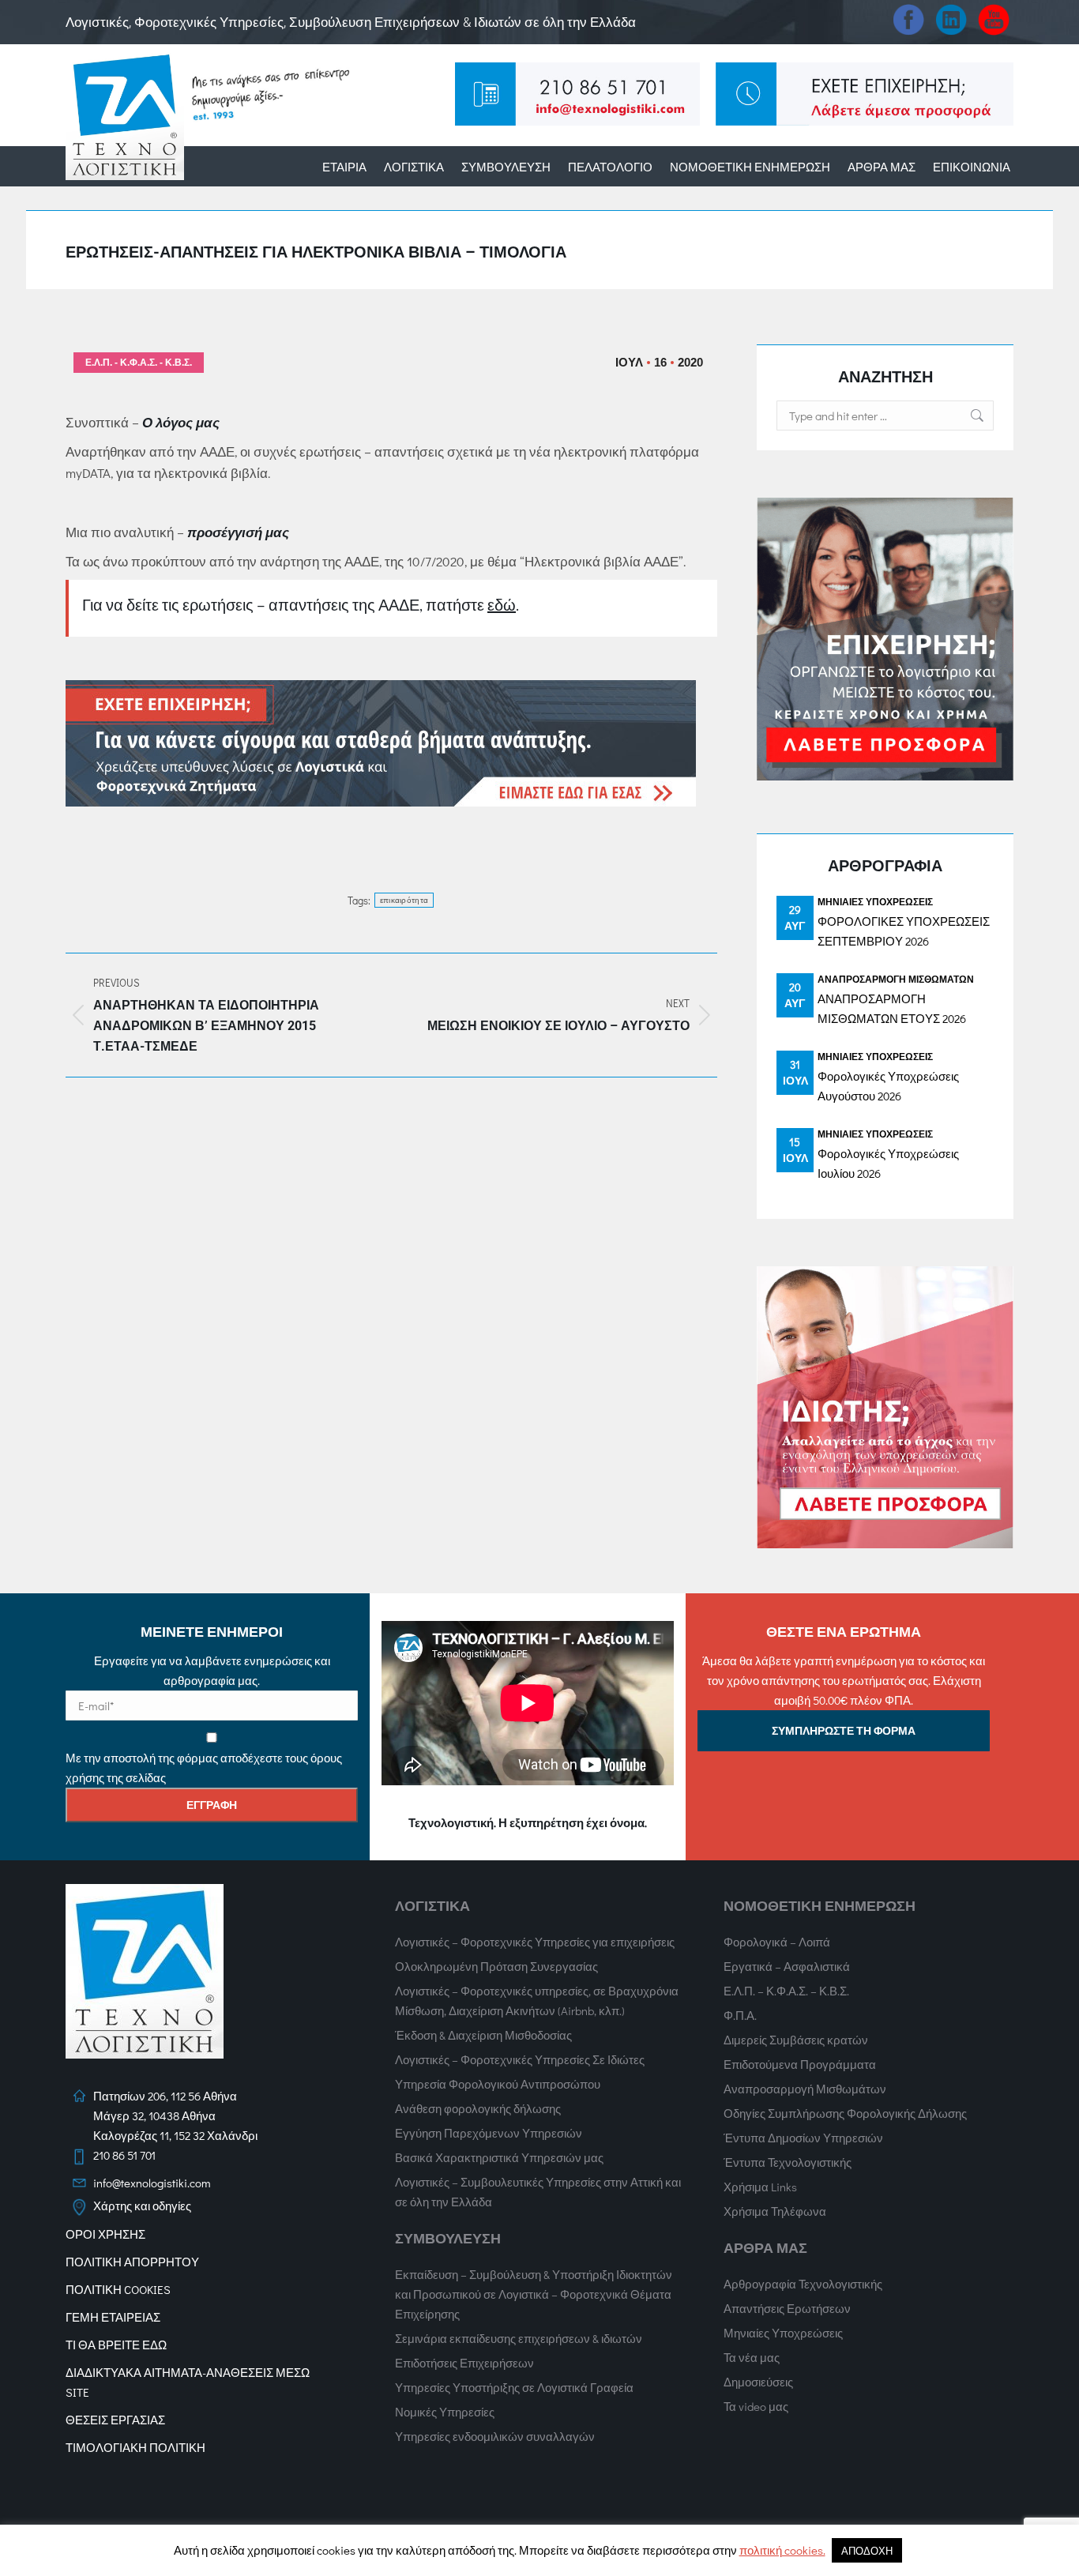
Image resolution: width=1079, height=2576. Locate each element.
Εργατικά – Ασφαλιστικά (787, 1966)
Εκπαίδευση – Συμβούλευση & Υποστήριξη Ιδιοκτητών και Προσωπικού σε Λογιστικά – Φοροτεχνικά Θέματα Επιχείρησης (534, 2294)
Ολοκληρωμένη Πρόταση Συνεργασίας (496, 1966)
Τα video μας (756, 2406)
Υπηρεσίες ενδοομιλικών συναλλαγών (495, 2436)
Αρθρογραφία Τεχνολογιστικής (803, 2284)
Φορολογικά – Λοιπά (777, 1942)
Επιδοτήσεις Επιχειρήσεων (464, 2363)
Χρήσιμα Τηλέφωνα (775, 2211)
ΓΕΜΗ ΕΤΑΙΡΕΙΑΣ (113, 2317)
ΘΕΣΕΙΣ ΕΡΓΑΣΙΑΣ (115, 2420)
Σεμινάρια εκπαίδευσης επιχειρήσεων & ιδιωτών (519, 2338)
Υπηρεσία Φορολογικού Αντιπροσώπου (498, 2084)
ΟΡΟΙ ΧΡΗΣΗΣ (105, 2234)
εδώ (502, 604)
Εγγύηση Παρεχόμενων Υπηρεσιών (489, 2133)
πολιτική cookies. (782, 2550)
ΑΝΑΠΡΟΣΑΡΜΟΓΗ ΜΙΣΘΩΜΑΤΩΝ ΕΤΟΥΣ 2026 (892, 1008)
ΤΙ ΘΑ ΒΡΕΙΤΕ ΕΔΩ (116, 2345)
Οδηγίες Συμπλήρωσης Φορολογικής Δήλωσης (845, 2113)
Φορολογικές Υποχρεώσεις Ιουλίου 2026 (888, 1163)
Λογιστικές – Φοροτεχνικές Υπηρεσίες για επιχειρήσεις (535, 1942)
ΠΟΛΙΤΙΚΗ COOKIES (118, 2289)
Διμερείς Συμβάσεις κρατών (796, 2040)
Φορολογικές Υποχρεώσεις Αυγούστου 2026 (888, 1086)
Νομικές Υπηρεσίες (445, 2412)
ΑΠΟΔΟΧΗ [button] (867, 2550)
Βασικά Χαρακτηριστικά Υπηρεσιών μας (499, 2157)
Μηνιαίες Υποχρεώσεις (875, 901)
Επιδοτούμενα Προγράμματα (800, 2064)
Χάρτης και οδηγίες (142, 2206)
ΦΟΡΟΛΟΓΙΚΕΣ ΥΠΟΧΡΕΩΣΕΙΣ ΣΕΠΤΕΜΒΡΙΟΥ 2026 (904, 931)
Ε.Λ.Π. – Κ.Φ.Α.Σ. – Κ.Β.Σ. (786, 1991)
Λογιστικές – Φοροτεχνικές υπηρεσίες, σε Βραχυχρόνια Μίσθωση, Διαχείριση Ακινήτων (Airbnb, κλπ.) (537, 2001)
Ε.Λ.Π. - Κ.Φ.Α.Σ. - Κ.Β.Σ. (139, 363)
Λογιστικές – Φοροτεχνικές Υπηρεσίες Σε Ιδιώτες (520, 2059)
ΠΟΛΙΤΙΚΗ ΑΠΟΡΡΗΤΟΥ (132, 2262)
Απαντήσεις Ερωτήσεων (787, 2308)
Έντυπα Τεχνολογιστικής (788, 2162)
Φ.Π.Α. (740, 2015)
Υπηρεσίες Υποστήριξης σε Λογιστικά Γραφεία (514, 2387)
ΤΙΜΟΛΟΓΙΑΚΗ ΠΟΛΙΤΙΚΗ (135, 2447)
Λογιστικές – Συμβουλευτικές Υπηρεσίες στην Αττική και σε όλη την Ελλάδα (538, 2192)
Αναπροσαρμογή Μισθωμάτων (896, 979)
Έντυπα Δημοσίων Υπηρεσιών (803, 2138)
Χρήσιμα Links (760, 2187)
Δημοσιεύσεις (758, 2382)
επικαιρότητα (404, 900)
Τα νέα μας (752, 2357)
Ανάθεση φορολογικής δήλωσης (478, 2108)
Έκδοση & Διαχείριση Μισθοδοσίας (483, 2035)
